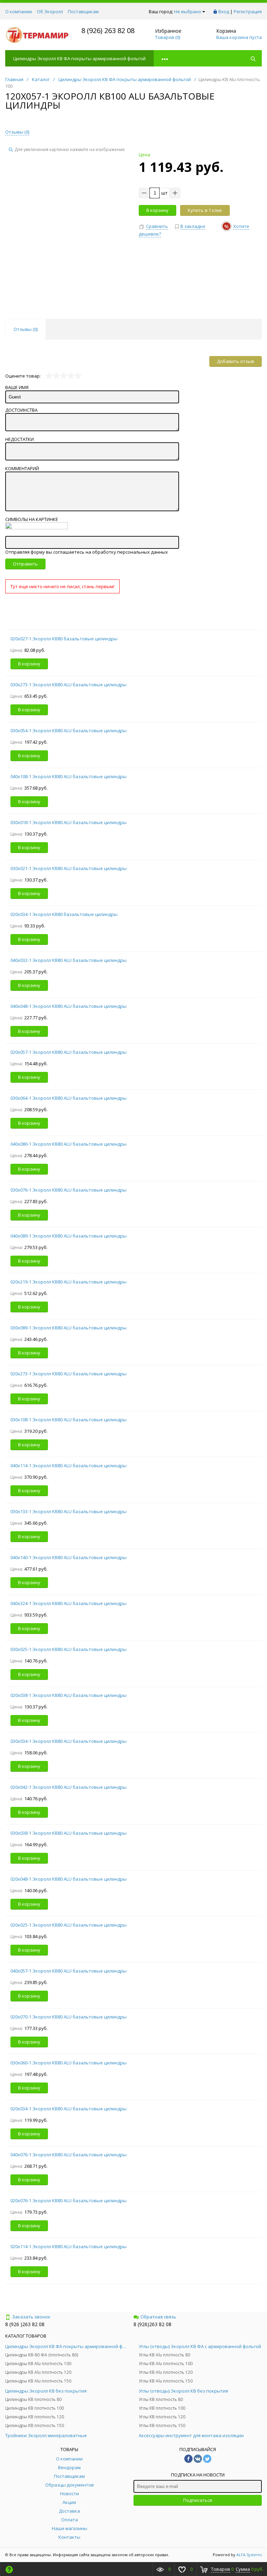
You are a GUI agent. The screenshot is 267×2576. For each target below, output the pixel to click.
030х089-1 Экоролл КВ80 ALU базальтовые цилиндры (68, 1328)
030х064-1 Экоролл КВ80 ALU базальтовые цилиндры (68, 1098)
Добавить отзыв (236, 361)
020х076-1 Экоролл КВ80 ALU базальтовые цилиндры (68, 2200)
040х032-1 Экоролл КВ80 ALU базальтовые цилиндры (68, 960)
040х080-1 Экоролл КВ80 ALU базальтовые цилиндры (68, 1144)
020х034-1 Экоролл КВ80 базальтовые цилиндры (64, 914)
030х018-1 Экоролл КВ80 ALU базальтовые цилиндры (68, 822)
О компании (19, 11)
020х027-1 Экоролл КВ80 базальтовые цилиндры (64, 639)
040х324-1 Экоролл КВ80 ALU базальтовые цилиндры (68, 1603)
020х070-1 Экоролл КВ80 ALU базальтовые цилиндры (68, 2017)
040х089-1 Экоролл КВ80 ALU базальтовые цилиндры (68, 1236)
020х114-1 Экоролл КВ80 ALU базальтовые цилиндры (68, 2246)
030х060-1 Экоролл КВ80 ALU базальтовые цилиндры (68, 2063)
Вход (224, 11)
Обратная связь (158, 2317)
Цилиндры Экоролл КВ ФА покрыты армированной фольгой (79, 58)
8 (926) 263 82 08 (108, 30)
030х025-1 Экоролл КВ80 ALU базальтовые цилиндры (68, 1649)
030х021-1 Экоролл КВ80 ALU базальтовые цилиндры (68, 868)
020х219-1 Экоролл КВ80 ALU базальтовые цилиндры (68, 1282)
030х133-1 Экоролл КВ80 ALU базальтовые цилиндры (68, 1511)
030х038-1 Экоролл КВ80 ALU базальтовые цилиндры (68, 1833)
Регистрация (248, 11)
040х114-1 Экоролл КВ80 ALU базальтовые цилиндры (68, 1465)
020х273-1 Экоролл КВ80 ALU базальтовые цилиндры (68, 1374)
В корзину (157, 210)
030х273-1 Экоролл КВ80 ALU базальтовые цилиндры (68, 685)
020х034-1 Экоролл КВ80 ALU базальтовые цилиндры (68, 2109)
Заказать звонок (31, 2317)
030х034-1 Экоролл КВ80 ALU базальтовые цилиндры (68, 1741)
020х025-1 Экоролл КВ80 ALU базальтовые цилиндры (68, 1925)
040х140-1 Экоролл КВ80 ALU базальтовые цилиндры (68, 1557)
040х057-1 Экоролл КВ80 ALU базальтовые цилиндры (68, 1971)
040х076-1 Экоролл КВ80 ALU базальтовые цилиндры (68, 2155)
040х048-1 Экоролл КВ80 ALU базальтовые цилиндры (68, 1006)
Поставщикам (83, 11)
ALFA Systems (249, 2555)
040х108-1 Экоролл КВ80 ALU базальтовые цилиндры (68, 776)
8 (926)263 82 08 (152, 2324)
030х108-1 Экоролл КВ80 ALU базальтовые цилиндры (68, 1420)
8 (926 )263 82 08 (25, 2324)
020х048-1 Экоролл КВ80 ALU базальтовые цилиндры (68, 1879)
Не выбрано (188, 11)
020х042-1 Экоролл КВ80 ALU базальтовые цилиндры (68, 1787)
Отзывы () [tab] (26, 329)
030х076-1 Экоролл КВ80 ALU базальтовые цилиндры (68, 1190)
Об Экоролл (50, 11)
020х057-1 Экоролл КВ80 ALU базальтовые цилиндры (68, 1052)
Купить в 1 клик (205, 210)
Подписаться (198, 2500)
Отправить (25, 564)
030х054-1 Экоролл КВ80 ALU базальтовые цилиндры (68, 730)
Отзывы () (17, 132)
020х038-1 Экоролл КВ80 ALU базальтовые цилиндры (68, 1695)
